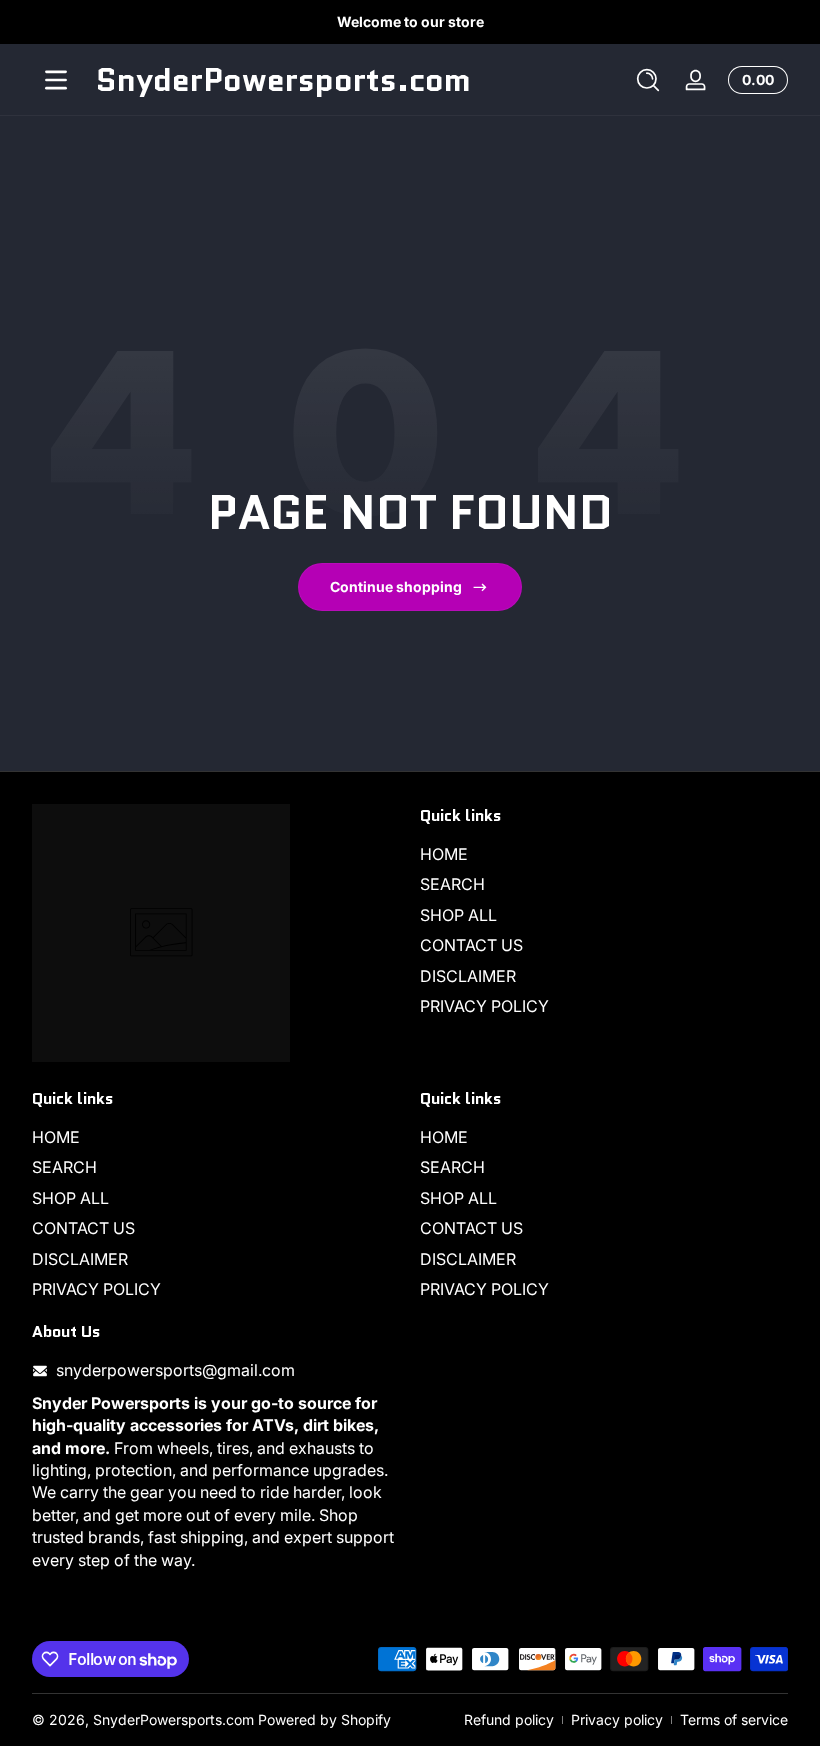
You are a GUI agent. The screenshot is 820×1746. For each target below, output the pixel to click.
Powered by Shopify (324, 1719)
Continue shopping (396, 586)
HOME (444, 854)
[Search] (648, 80)
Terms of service (734, 1719)
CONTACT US (471, 945)
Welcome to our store (410, 21)
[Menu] (56, 80)
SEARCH (452, 884)
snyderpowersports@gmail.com (175, 1370)
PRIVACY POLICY (484, 1006)
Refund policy (509, 1719)
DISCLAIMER (468, 976)
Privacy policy (617, 1719)
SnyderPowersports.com (173, 1719)
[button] (648, 80)
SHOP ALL (458, 915)
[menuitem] (604, 854)
